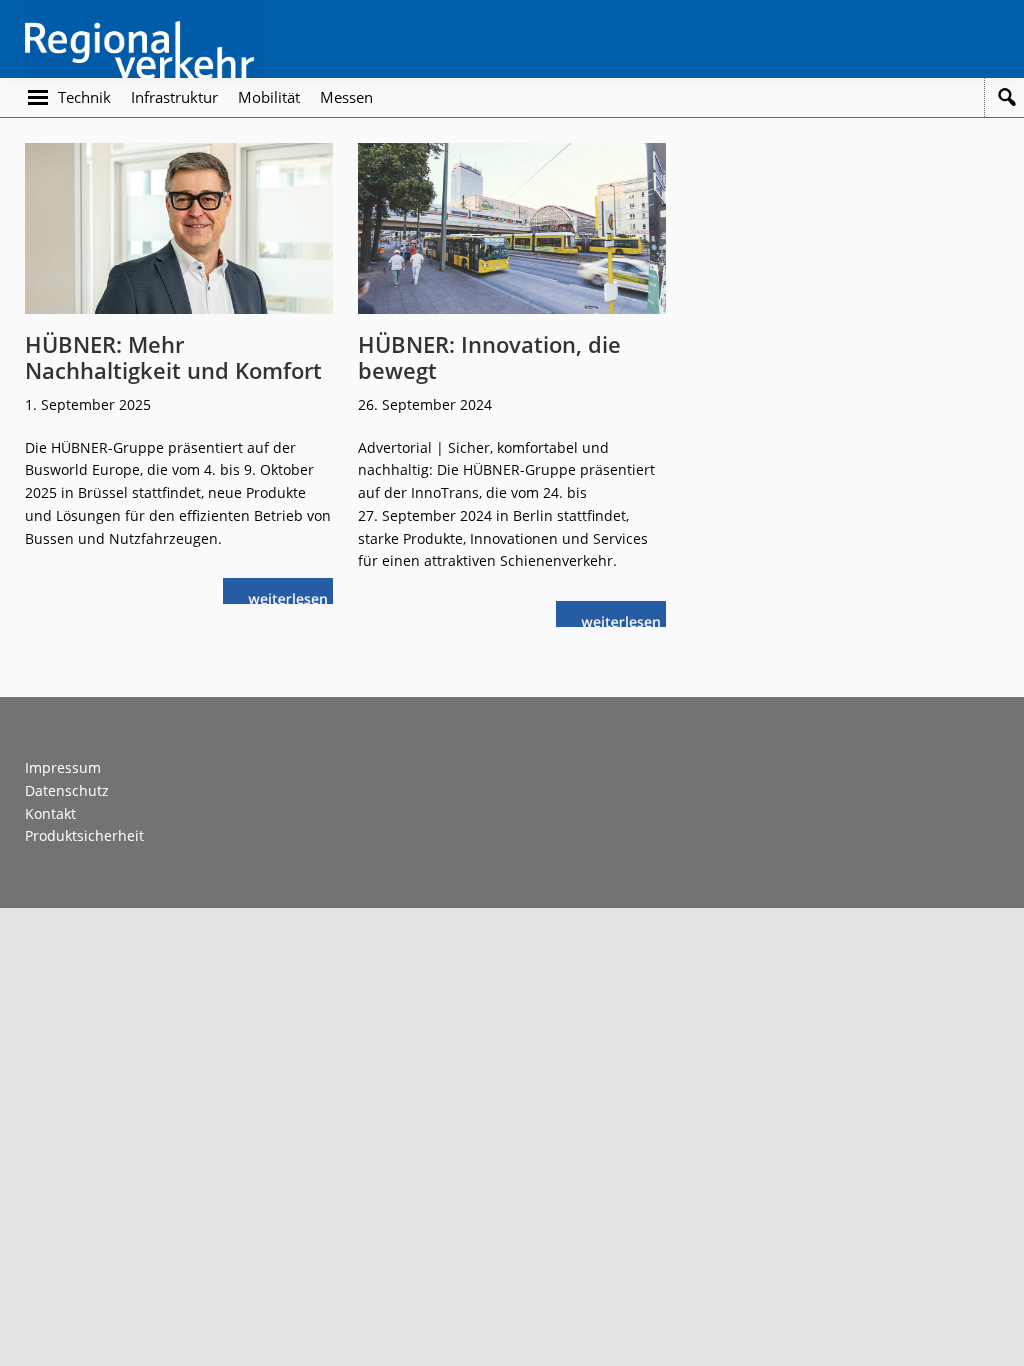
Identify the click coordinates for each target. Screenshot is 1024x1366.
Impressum (63, 767)
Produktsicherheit (84, 835)
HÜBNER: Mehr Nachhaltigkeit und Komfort (173, 357)
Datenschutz (67, 790)
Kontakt (50, 813)
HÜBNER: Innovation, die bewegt (489, 357)
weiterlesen (293, 596)
